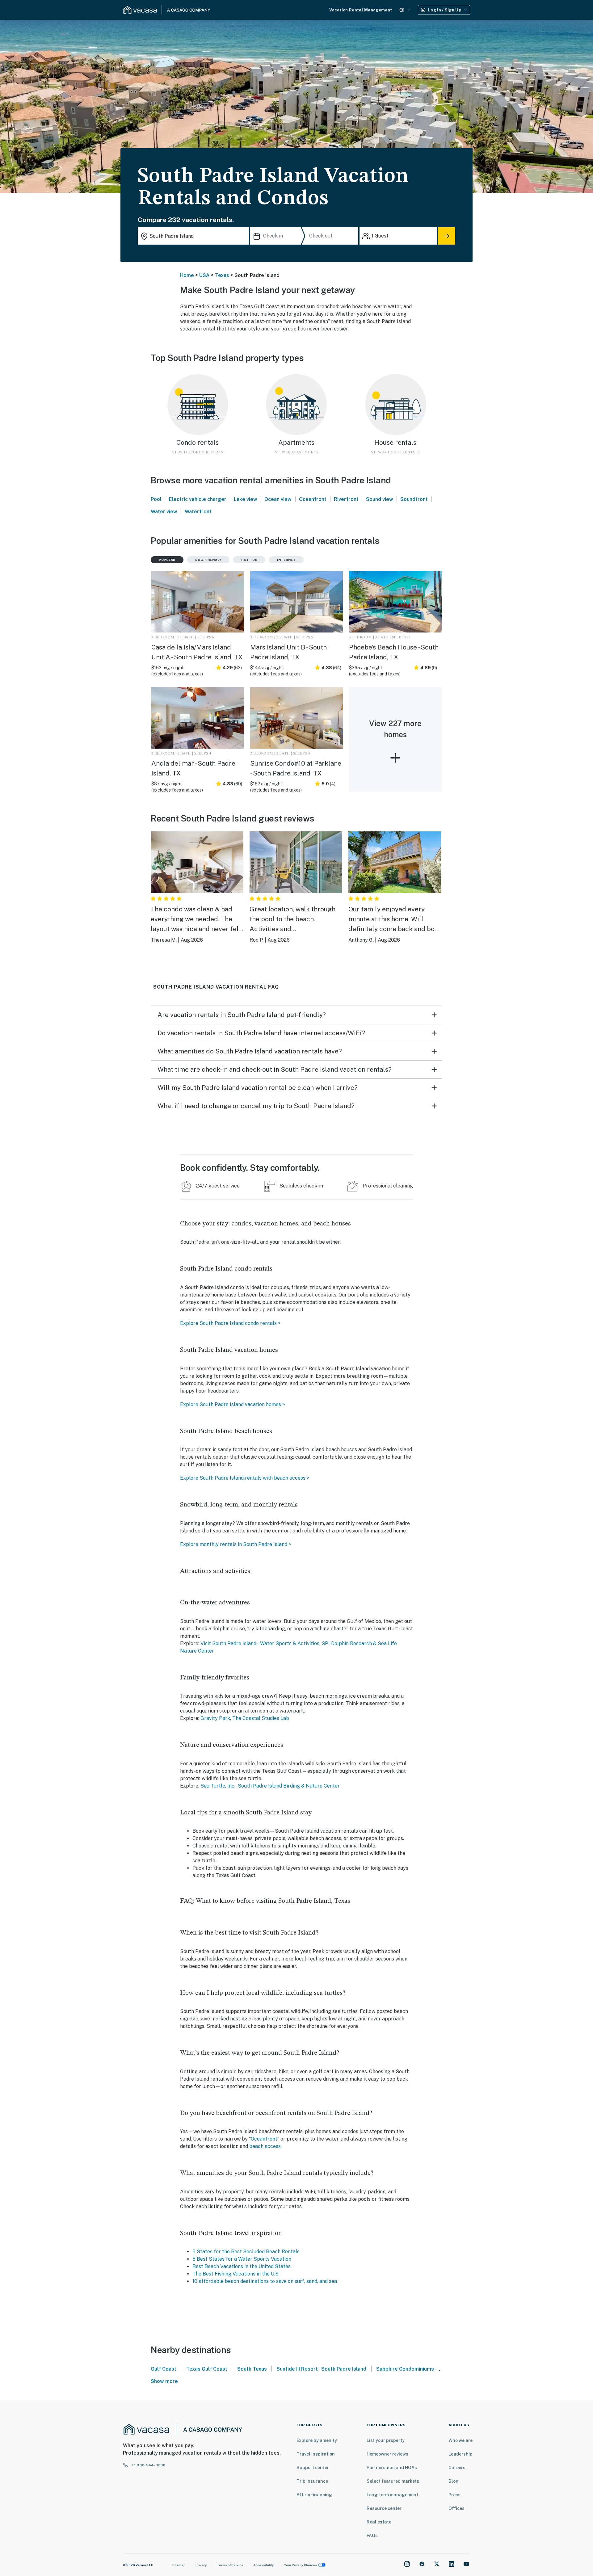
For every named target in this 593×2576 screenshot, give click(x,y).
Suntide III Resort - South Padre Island (321, 2369)
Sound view (380, 499)
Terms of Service (230, 2565)
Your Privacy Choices (301, 2565)
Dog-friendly (208, 560)
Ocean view (278, 499)
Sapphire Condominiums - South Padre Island (429, 2369)
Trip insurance (312, 2481)
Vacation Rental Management (361, 10)
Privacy (201, 2565)
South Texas (252, 2369)
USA (204, 275)
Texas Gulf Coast (207, 2369)
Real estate (379, 2522)
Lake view (246, 499)
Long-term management (392, 2495)
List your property (386, 2440)
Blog (454, 2481)
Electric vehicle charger (198, 499)
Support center (313, 2468)
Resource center (384, 2508)
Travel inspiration (316, 2454)
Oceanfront (313, 499)
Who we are (461, 2440)
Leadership (461, 2454)
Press (454, 2495)
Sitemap (179, 2565)
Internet (286, 560)
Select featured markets (393, 2481)
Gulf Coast (164, 2369)
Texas (222, 275)
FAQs (372, 2536)
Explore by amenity (317, 2440)
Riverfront (346, 499)
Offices (456, 2508)
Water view (164, 512)
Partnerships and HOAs (392, 2468)
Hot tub (249, 560)
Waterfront (198, 512)
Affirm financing (314, 2495)
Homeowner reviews (387, 2454)
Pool (156, 499)
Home (187, 275)
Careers (457, 2468)
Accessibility (264, 2565)
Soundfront (414, 499)
